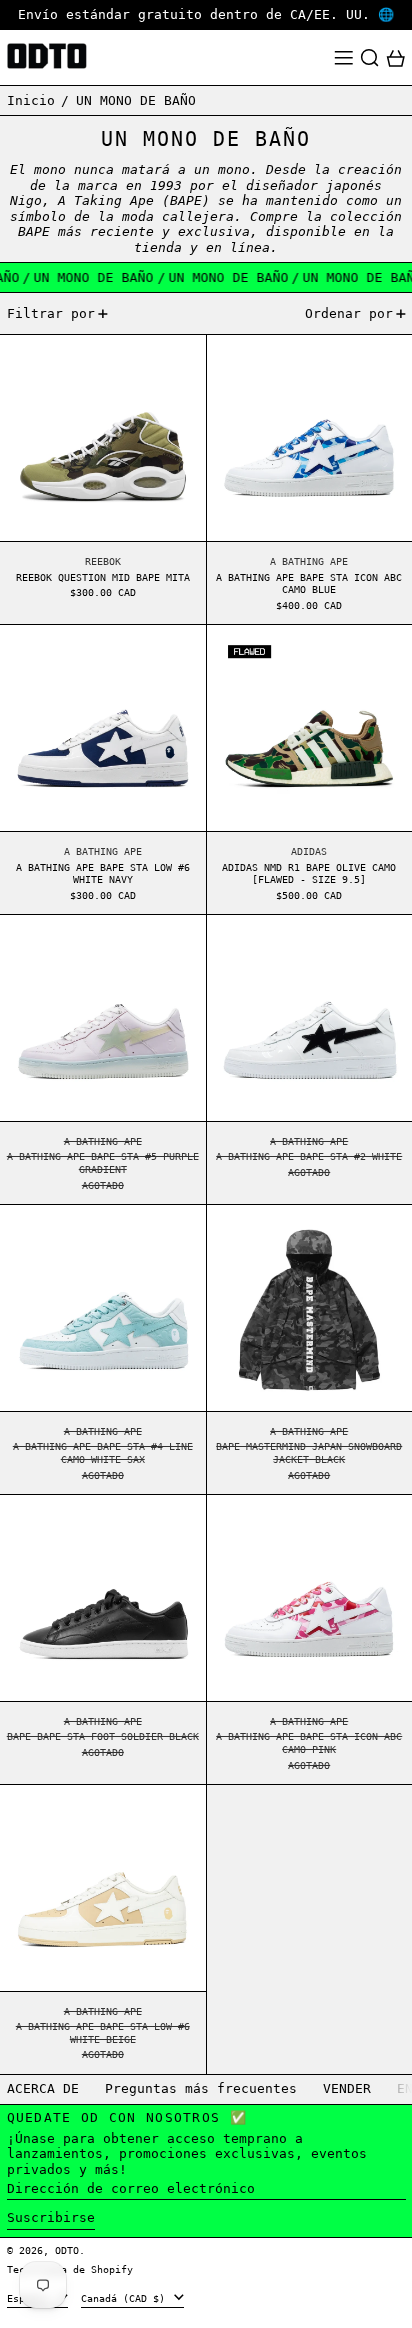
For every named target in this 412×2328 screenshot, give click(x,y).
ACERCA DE (43, 2088)
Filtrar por (51, 313)
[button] (370, 58)
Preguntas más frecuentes (201, 2088)
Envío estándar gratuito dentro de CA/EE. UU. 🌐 (206, 14)
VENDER (347, 2088)
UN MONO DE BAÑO (136, 100)
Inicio (31, 100)
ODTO (67, 2250)
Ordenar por (349, 313)
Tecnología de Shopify (70, 2269)
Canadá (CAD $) (126, 2298)
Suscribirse (51, 2217)
